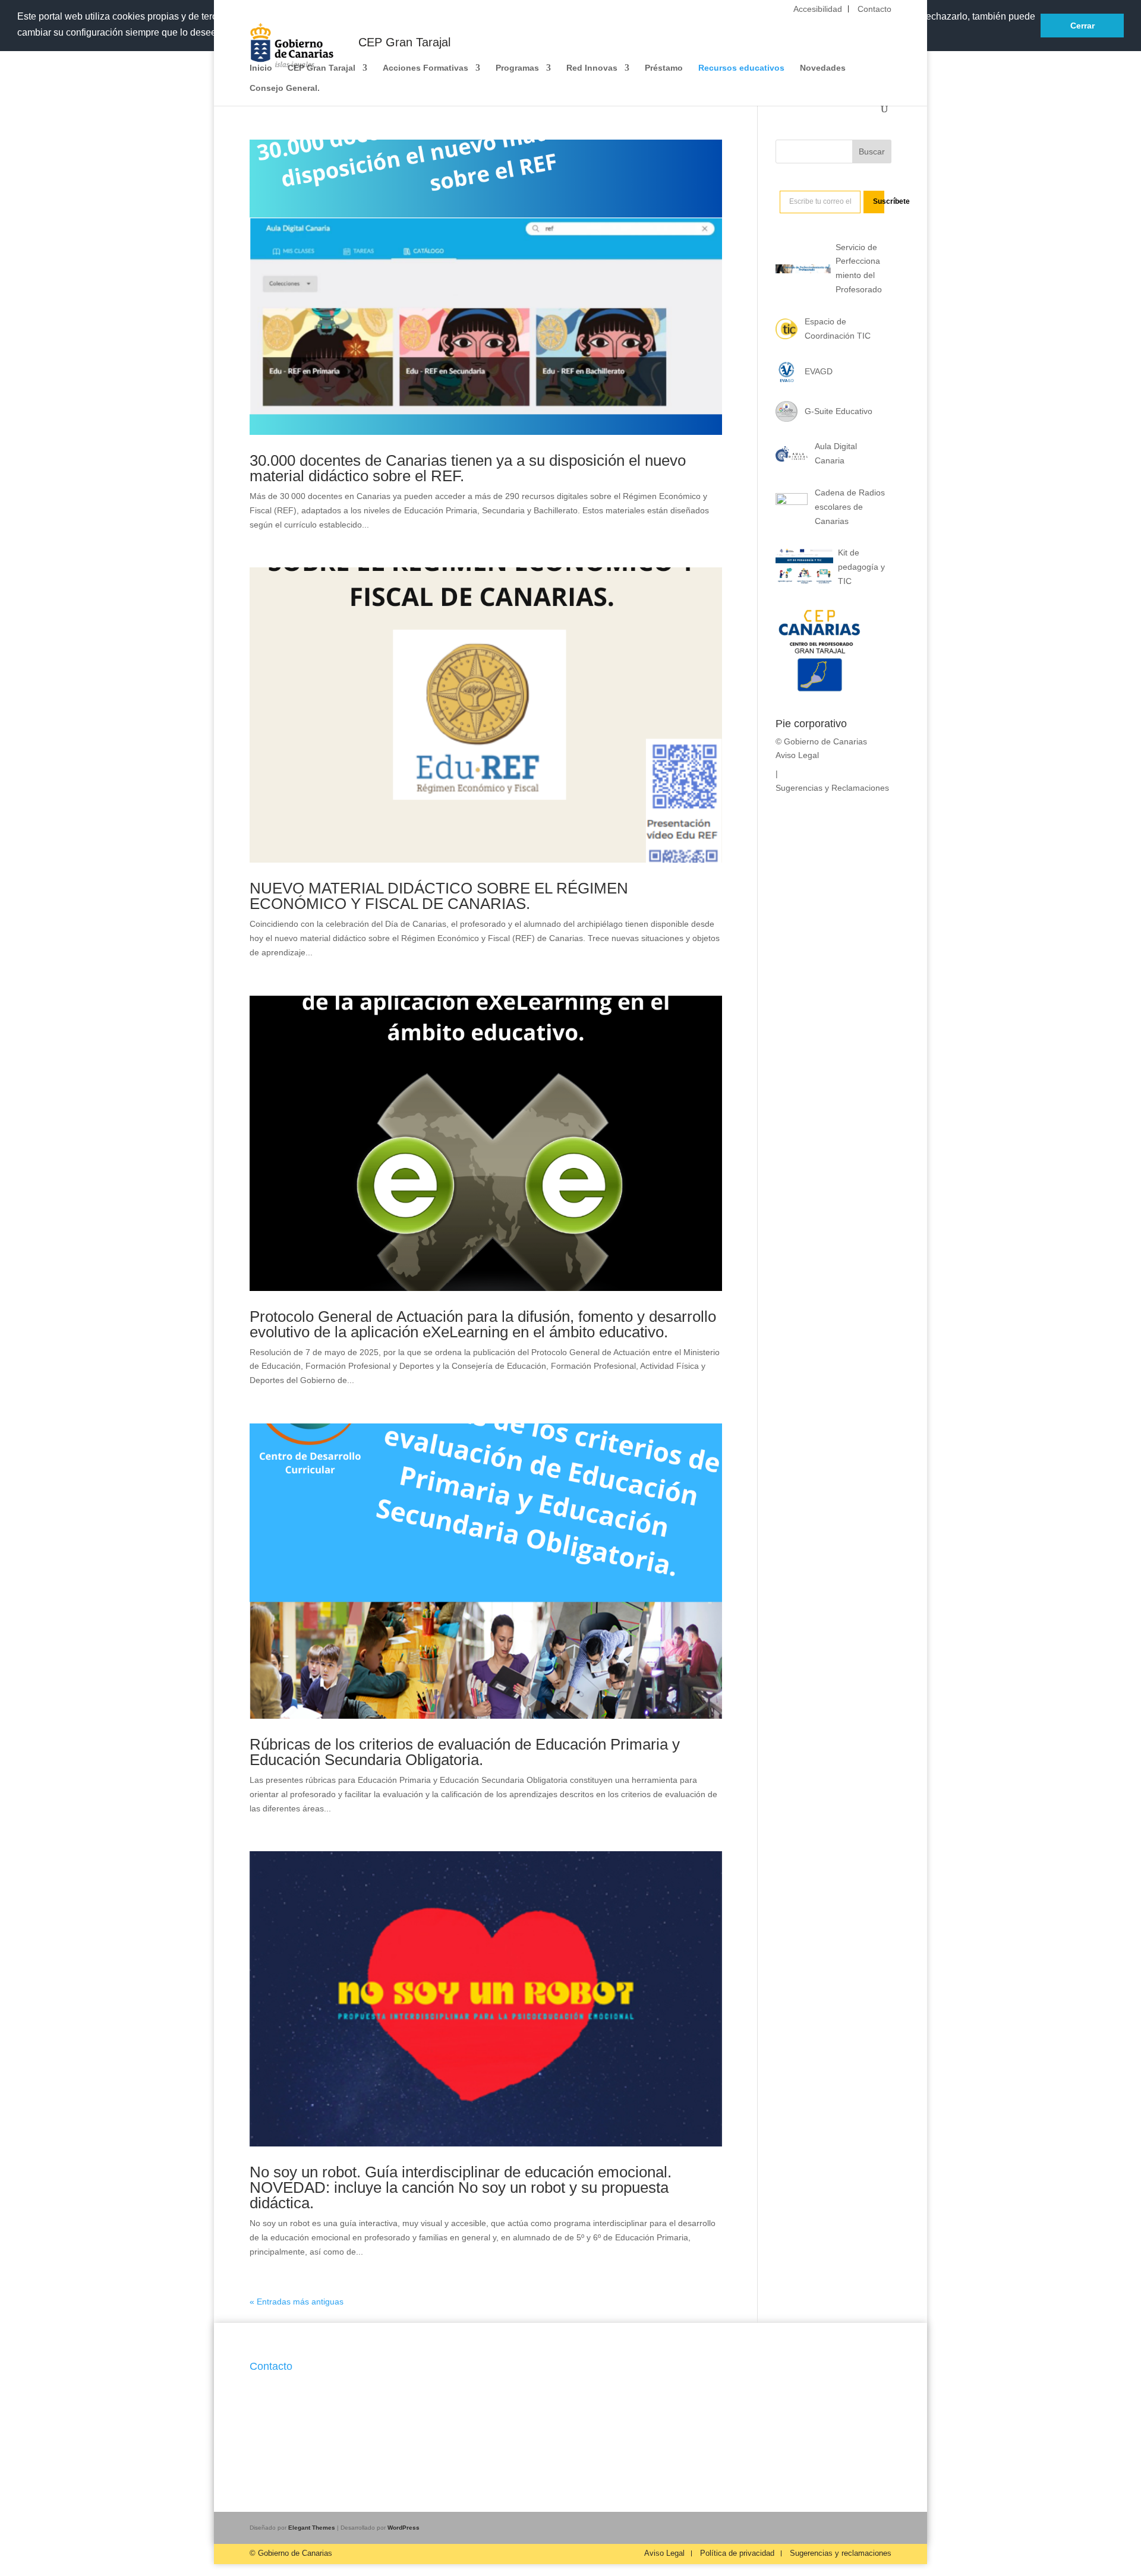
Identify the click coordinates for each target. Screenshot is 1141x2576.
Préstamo (664, 68)
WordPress (404, 2528)
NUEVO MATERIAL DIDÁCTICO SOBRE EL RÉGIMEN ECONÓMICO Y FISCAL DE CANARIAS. (439, 896)
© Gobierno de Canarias (291, 2553)
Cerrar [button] (1082, 26)
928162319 (271, 2427)
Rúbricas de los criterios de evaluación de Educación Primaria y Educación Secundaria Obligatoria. (465, 1752)
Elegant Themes (312, 2528)
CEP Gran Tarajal (322, 68)
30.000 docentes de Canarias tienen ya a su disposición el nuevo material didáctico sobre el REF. (468, 468)
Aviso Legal (797, 755)
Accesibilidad (818, 9)
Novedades (823, 68)
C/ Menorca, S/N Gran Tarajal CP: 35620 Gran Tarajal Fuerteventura (305, 2398)
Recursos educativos (741, 68)
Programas (517, 68)
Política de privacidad (737, 2553)
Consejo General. (285, 88)
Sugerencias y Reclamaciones (832, 788)
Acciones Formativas (425, 68)
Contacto (874, 9)
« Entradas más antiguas (297, 2302)
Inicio (261, 68)
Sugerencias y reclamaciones (841, 2553)
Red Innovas (592, 68)
